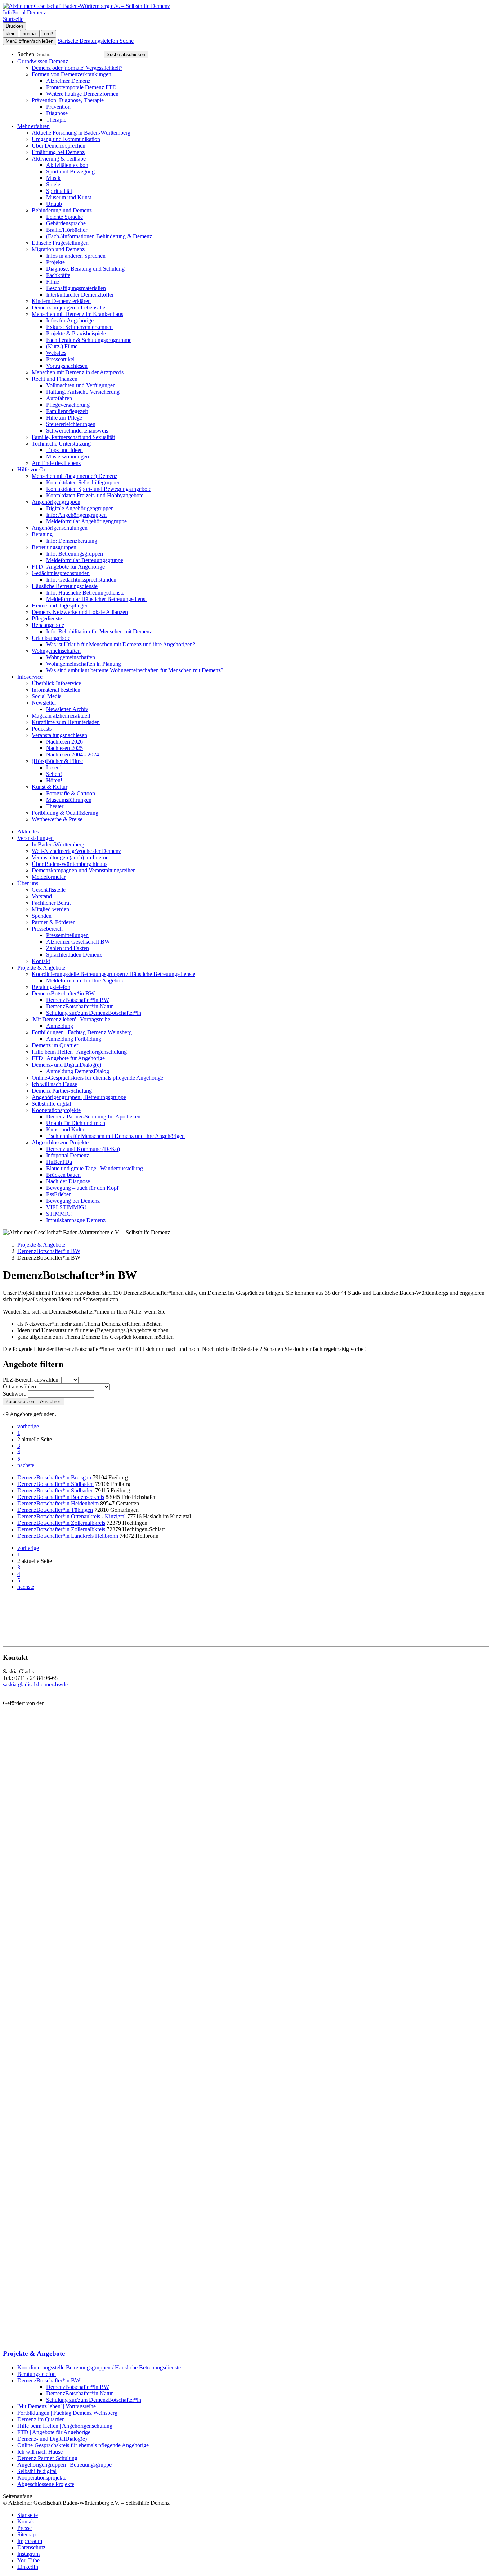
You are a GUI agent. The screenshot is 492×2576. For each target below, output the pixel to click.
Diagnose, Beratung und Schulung (85, 269)
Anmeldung (60, 1026)
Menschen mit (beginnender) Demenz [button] (75, 476)
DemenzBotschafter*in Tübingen (55, 1510)
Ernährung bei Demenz (58, 152)
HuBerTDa (59, 1162)
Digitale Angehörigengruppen (80, 508)
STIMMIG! (59, 1214)
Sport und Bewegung (70, 171)
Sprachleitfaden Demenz (74, 955)
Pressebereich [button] (47, 929)
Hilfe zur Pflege (64, 418)
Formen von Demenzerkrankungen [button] (71, 74)
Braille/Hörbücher (67, 230)
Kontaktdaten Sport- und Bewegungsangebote (99, 489)
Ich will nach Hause (54, 1084)
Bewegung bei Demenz (73, 1201)
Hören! (54, 780)
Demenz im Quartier (55, 1045)
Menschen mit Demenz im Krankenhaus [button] (77, 314)
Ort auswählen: (20, 1386)
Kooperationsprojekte (42, 2478)
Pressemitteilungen (67, 935)
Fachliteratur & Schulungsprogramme (89, 340)
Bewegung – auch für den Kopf (82, 1188)
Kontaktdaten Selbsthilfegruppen (83, 482)
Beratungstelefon (51, 987)
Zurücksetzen (20, 1402)
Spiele (53, 184)
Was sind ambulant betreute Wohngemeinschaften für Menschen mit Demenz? (135, 670)
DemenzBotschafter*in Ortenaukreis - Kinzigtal (71, 1516)
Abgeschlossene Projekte (46, 2484)
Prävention (58, 107)
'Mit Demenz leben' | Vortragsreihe (57, 2406)
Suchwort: (15, 1394)
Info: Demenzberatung (72, 541)
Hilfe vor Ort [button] (32, 469)
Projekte (55, 262)
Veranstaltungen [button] (35, 838)
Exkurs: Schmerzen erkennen (79, 327)
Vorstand (42, 896)
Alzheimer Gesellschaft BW (78, 942)
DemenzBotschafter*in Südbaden (55, 1484)
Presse (24, 2528)
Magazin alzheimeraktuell (61, 716)
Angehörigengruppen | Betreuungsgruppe (79, 1097)
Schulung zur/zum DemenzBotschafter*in (94, 1013)
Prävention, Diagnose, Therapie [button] (68, 100)
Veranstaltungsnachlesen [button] (59, 735)
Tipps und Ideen (64, 450)
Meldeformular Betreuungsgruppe (85, 560)
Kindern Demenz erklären (61, 301)
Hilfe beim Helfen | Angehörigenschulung (79, 1052)
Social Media (47, 696)
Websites (56, 353)
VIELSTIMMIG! (66, 1207)
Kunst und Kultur (66, 1129)
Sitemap (26, 2534)
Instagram (28, 2554)
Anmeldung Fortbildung (74, 1039)
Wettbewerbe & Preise (57, 819)
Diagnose (57, 113)
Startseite (28, 2515)
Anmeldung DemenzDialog (78, 1071)
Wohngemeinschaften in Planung (84, 664)
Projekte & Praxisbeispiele (76, 333)
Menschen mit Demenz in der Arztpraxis (78, 372)
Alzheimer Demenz (68, 81)
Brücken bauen (63, 1175)
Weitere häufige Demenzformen (82, 94)
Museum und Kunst (69, 197)
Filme (53, 282)
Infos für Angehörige (70, 320)
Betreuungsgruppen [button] (54, 547)
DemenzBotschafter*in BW (78, 1000)
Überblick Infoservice (56, 683)
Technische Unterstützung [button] (61, 444)
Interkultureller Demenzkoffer (80, 295)
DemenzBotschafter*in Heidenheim (58, 1503)
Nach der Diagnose (68, 1181)
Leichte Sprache (64, 217)
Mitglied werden (50, 909)
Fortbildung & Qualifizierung (65, 813)
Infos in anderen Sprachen (76, 256)
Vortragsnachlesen (67, 366)
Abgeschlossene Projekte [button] (60, 1142)
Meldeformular (49, 877)
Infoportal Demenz (68, 1155)
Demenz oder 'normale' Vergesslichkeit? (77, 68)
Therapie (56, 120)
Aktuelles (28, 831)
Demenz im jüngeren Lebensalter (69, 308)
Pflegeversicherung (68, 405)
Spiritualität (59, 191)
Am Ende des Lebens (56, 463)
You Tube (28, 2560)
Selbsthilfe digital (51, 1104)
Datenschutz (31, 2547)
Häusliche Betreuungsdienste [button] (65, 586)
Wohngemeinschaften (71, 657)
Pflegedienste (47, 618)
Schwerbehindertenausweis (77, 431)
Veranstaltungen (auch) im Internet (71, 857)
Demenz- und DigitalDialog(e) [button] (66, 1065)
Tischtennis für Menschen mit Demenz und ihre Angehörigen (115, 1136)
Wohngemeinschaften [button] (56, 651)
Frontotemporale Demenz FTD (81, 87)
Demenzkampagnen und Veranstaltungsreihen (84, 870)
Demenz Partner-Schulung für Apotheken (93, 1117)
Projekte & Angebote (41, 1245)
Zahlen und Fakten (68, 948)
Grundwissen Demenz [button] (43, 61)
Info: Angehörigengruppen (76, 515)
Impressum (30, 2541)
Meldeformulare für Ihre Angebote (85, 980)
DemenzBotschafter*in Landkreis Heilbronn (68, 1536)
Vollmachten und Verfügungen (81, 385)
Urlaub (54, 204)
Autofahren (59, 398)
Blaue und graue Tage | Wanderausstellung (95, 1168)
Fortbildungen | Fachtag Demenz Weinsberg (67, 2413)
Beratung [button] (42, 534)
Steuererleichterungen (71, 424)
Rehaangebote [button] (48, 625)
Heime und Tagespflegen (60, 605)
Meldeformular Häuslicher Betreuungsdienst (96, 599)
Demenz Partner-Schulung (62, 1091)
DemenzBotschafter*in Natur (79, 1006)
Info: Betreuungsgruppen (75, 554)
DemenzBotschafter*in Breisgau (54, 1477)
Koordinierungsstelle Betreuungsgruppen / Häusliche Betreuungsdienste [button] (113, 974)
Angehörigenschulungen (60, 528)
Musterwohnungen (68, 457)
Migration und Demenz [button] (58, 249)
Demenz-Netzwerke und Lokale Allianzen (80, 612)
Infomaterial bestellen (56, 690)
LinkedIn (28, 2567)
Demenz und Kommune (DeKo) (83, 1149)
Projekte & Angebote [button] (41, 968)
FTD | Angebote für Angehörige (68, 567)
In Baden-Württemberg (58, 844)
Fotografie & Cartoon (71, 793)
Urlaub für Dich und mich (76, 1123)
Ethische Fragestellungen (60, 243)
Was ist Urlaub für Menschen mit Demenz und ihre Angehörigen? (121, 644)
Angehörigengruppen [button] (56, 502)
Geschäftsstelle (49, 890)
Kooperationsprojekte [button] (56, 1110)
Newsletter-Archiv (67, 709)
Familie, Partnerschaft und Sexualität (73, 437)
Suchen (26, 54)
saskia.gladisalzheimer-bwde (35, 1684)
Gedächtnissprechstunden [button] (61, 573)
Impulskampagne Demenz (76, 1220)
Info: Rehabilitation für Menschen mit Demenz (99, 631)
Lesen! (54, 767)
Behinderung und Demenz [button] (62, 210)
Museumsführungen (69, 800)
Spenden (42, 916)
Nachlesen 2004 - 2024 (73, 754)
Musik (53, 178)
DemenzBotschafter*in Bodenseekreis (61, 1497)
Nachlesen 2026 (64, 742)
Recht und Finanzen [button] (55, 379)
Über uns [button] (28, 883)
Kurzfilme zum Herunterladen (66, 722)
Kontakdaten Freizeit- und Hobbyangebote (95, 495)
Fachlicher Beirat (51, 903)
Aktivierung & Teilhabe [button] (59, 159)
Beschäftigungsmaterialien (76, 288)
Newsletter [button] (44, 703)
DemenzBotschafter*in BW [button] (63, 993)
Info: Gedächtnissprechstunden (81, 580)
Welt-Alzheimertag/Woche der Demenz (76, 851)
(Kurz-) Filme (62, 346)
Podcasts (42, 729)
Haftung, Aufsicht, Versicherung (83, 392)
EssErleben (59, 1194)
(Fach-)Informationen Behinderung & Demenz (99, 236)
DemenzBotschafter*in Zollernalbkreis (61, 1523)
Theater (55, 806)
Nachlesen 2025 (64, 748)
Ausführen (51, 1402)
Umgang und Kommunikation (66, 139)
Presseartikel (60, 359)
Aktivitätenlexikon (67, 165)
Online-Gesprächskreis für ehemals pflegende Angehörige (97, 1078)
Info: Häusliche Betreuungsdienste (85, 593)
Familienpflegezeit (67, 411)
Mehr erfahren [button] (33, 126)
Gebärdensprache (66, 223)
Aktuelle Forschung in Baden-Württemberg (81, 133)
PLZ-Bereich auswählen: (31, 1380)
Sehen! (54, 774)
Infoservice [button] (30, 677)
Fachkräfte (58, 275)
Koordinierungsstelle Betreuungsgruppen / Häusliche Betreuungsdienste (99, 2367)
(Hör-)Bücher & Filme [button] (57, 761)
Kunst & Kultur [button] (50, 787)
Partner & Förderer (53, 922)
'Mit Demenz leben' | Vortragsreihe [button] (71, 1019)
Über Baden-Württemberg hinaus (70, 864)
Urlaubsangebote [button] (51, 638)
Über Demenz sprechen (59, 146)
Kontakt (41, 961)
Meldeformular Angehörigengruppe (86, 521)
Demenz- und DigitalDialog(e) (52, 2439)
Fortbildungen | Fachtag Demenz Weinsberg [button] (82, 1032)
